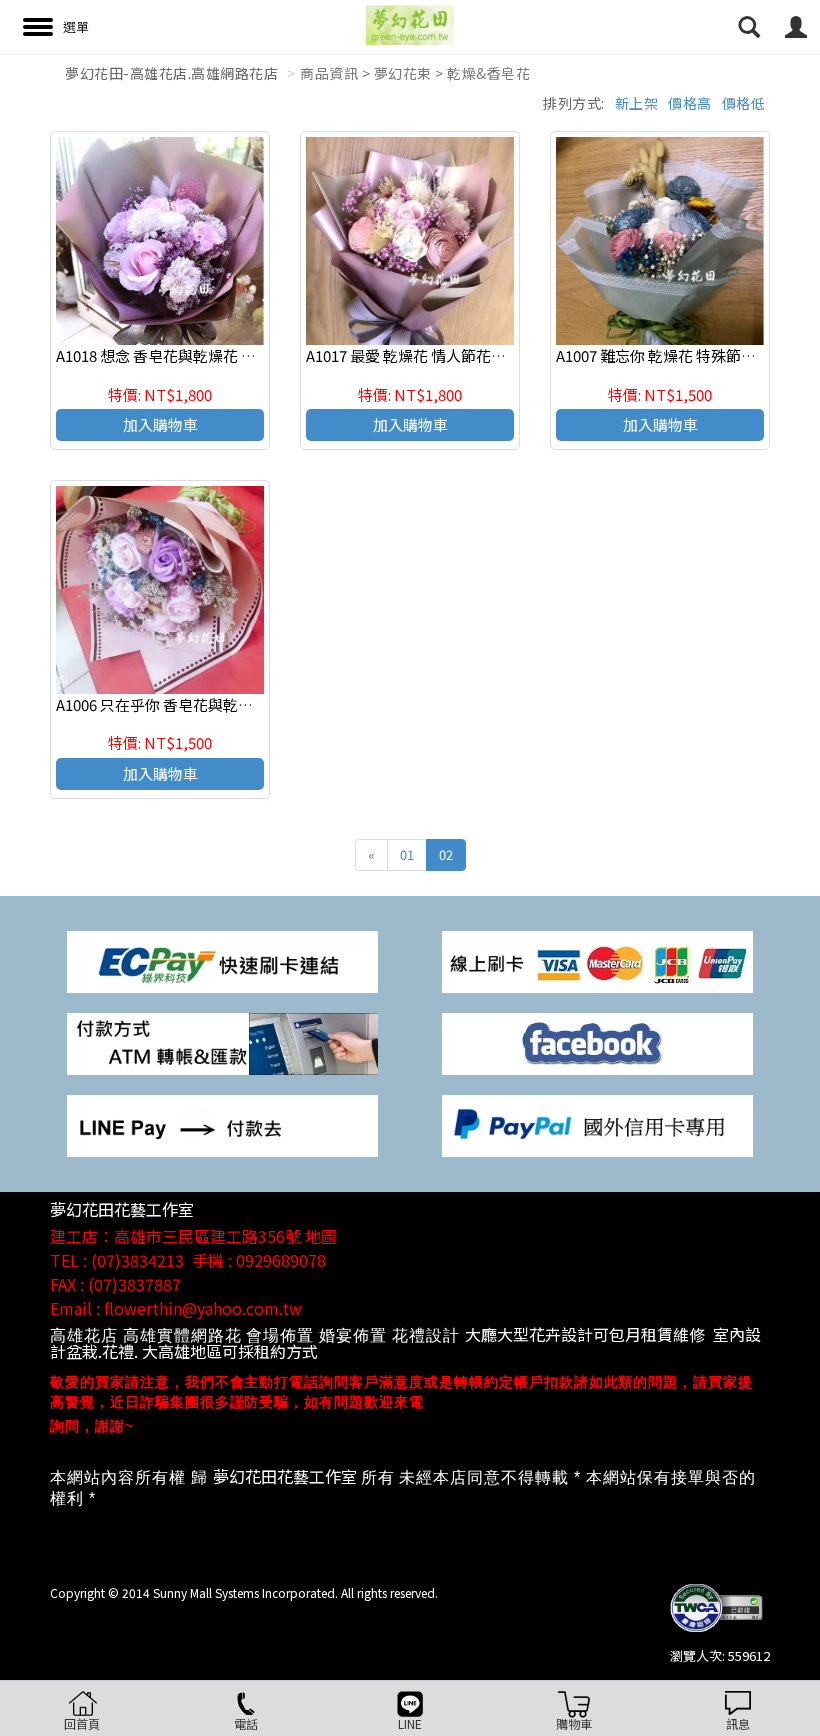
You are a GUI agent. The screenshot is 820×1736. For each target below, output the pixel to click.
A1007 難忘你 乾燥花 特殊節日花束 (671, 355)
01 (407, 854)
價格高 (690, 103)
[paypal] (597, 1124)
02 (446, 854)
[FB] (597, 1041)
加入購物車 (160, 424)
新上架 (637, 103)
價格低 (744, 103)
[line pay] (222, 1124)
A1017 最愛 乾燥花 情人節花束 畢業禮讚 (437, 355)
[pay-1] (222, 959)
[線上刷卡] (597, 959)
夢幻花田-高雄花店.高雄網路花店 (171, 73)
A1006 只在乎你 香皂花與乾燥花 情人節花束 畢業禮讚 (232, 704)
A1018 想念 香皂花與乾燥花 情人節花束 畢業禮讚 (217, 355)
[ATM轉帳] (222, 1041)
